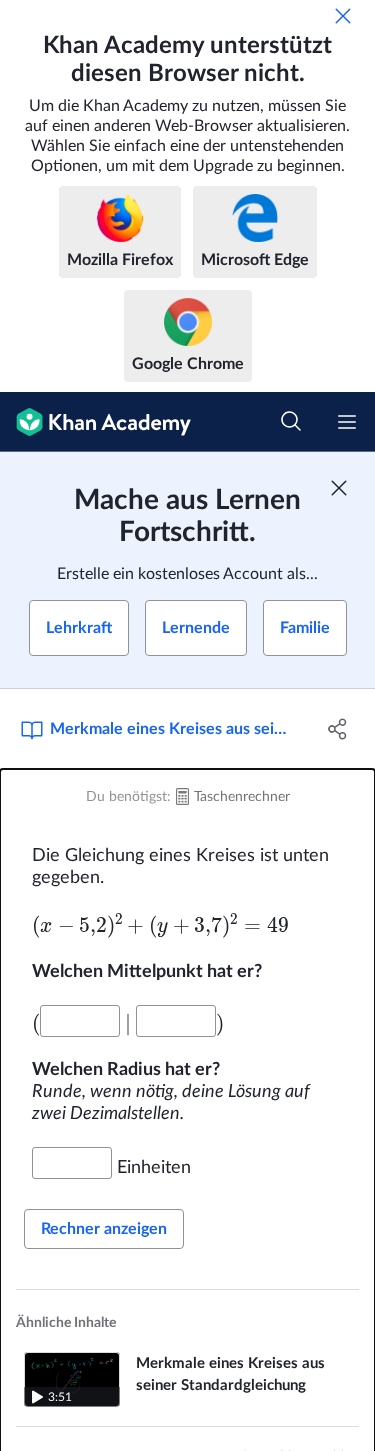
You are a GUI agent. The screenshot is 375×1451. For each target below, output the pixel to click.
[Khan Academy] (95, 422)
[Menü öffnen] (347, 422)
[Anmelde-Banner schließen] (339, 488)
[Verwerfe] (343, 16)
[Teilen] (338, 729)
